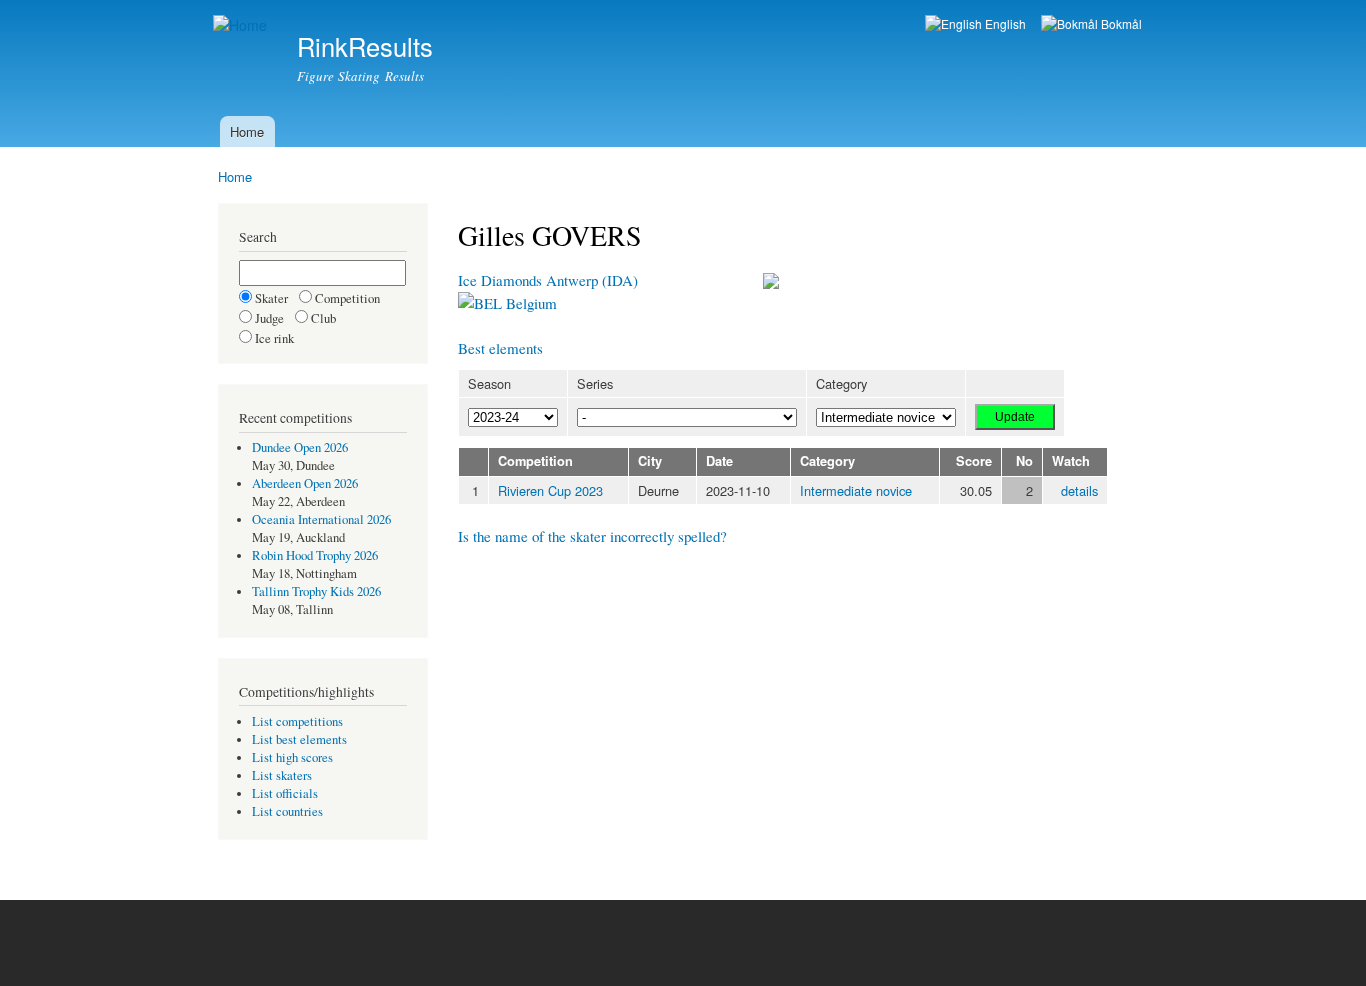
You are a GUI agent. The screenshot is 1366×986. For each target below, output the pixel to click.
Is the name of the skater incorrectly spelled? (592, 536)
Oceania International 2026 (321, 519)
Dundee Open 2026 (300, 447)
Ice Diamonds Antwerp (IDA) (548, 280)
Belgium (529, 303)
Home (247, 131)
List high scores (292, 757)
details (1079, 490)
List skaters (282, 775)
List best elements (299, 739)
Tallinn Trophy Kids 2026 (316, 591)
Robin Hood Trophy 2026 (315, 555)
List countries (287, 811)
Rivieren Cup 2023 (550, 490)
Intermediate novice (856, 490)
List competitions (297, 721)
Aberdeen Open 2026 (305, 483)
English (1004, 23)
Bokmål (1120, 23)
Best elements (500, 348)
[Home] (242, 25)
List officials (285, 793)
